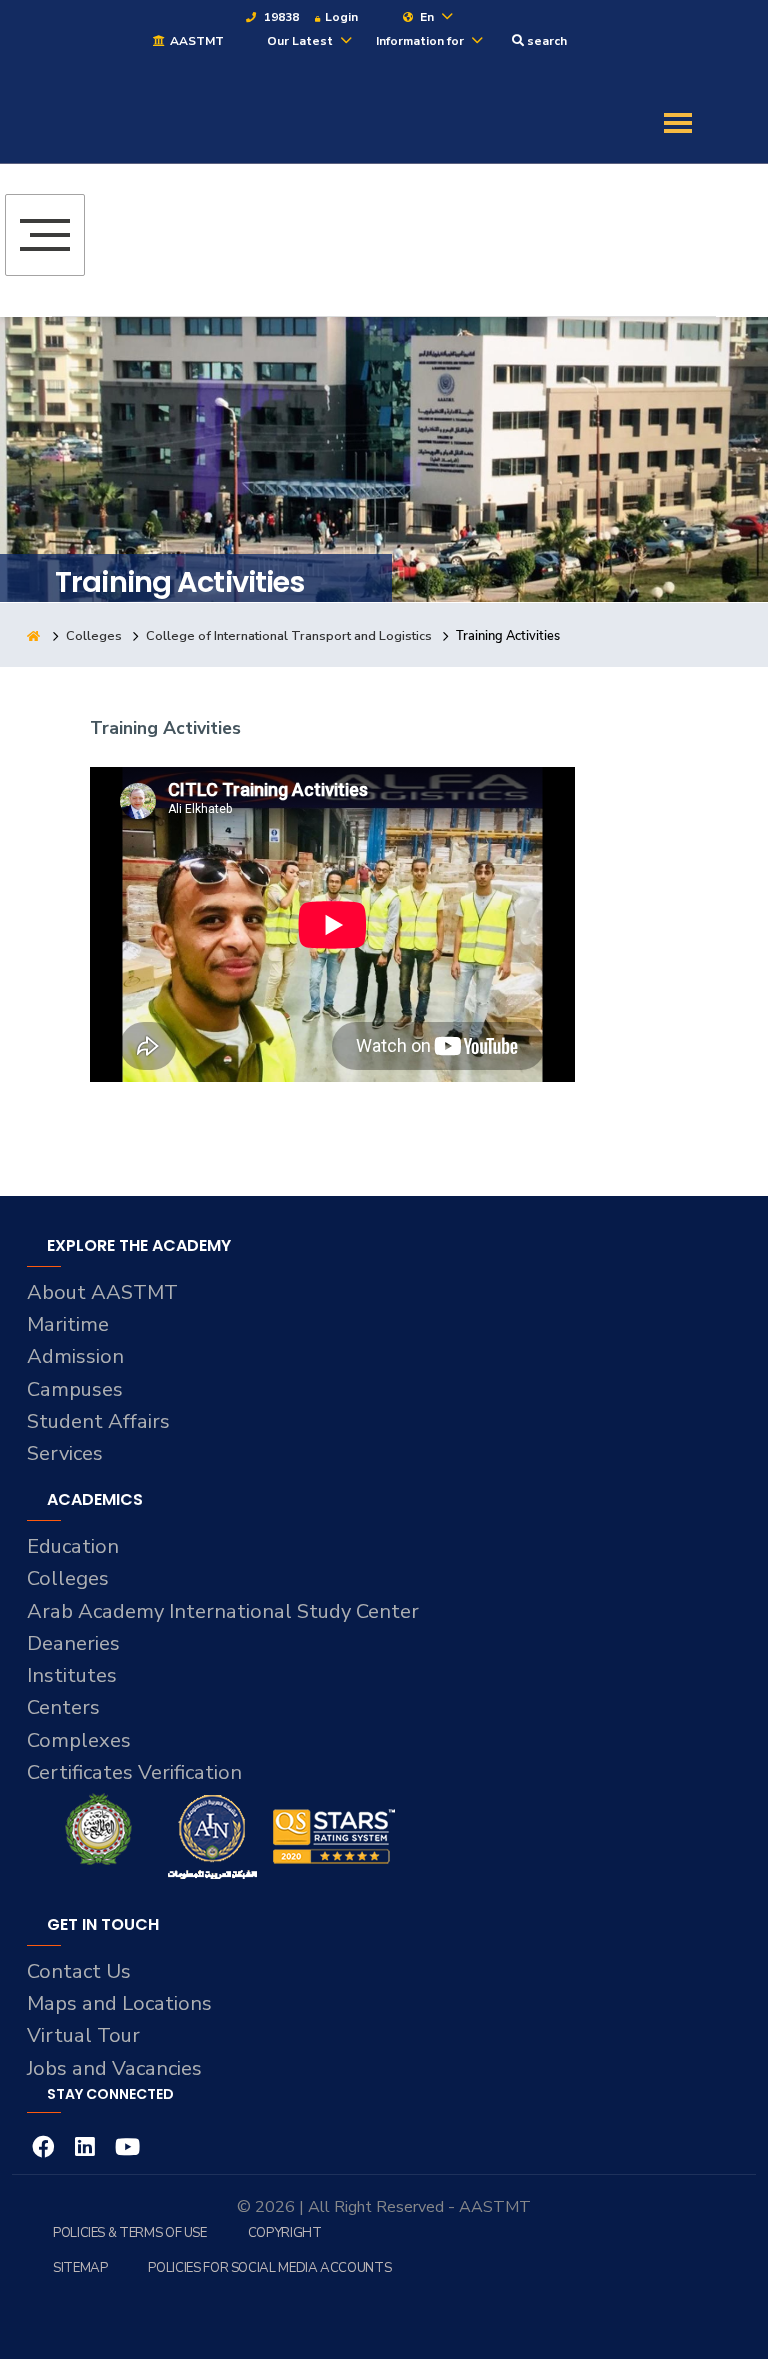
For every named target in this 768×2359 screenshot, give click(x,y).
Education (73, 1546)
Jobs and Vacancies (114, 2068)
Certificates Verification (134, 1772)
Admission (75, 1356)
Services (65, 1453)
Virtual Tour (83, 2035)
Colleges (94, 636)
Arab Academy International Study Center (223, 1611)
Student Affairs (98, 1421)
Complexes (79, 1740)
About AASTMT (102, 1292)
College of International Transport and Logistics (289, 636)
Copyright (285, 2233)
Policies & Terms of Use (130, 2233)
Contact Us (79, 1971)
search (545, 41)
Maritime (68, 1324)
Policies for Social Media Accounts (269, 2268)
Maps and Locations (119, 2003)
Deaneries (73, 1643)
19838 (280, 17)
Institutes (72, 1675)
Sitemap (80, 2268)
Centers (63, 1707)
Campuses (75, 1389)
